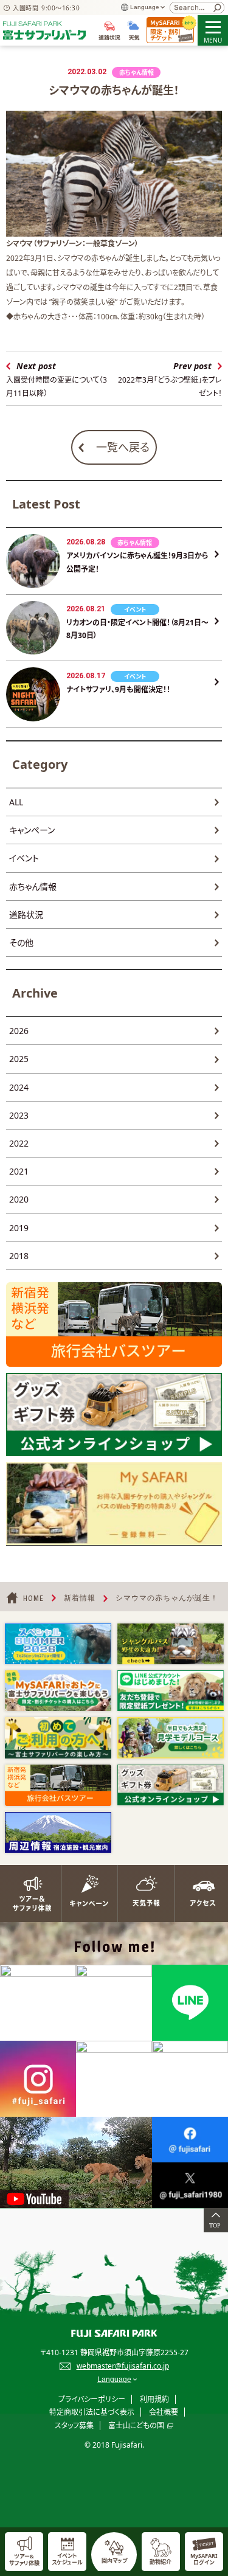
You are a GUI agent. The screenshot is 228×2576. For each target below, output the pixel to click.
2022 (19, 1143)
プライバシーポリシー (92, 2399)
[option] (58, 1644)
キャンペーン (32, 830)
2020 (19, 1199)
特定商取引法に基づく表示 (92, 2412)
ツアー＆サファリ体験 (29, 1894)
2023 (19, 1115)
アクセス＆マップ (199, 1894)
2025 (19, 1059)
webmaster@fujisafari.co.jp (123, 2366)
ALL (16, 802)
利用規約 (154, 2399)
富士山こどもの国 (136, 2425)
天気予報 (143, 1894)
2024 (19, 1087)
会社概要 (164, 2412)
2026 (19, 1031)
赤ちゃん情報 (33, 887)
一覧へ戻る (123, 447)
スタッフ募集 (74, 2425)
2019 (19, 1228)
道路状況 (26, 915)
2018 (19, 1256)
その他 (21, 943)
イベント (24, 858)
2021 (19, 1171)
